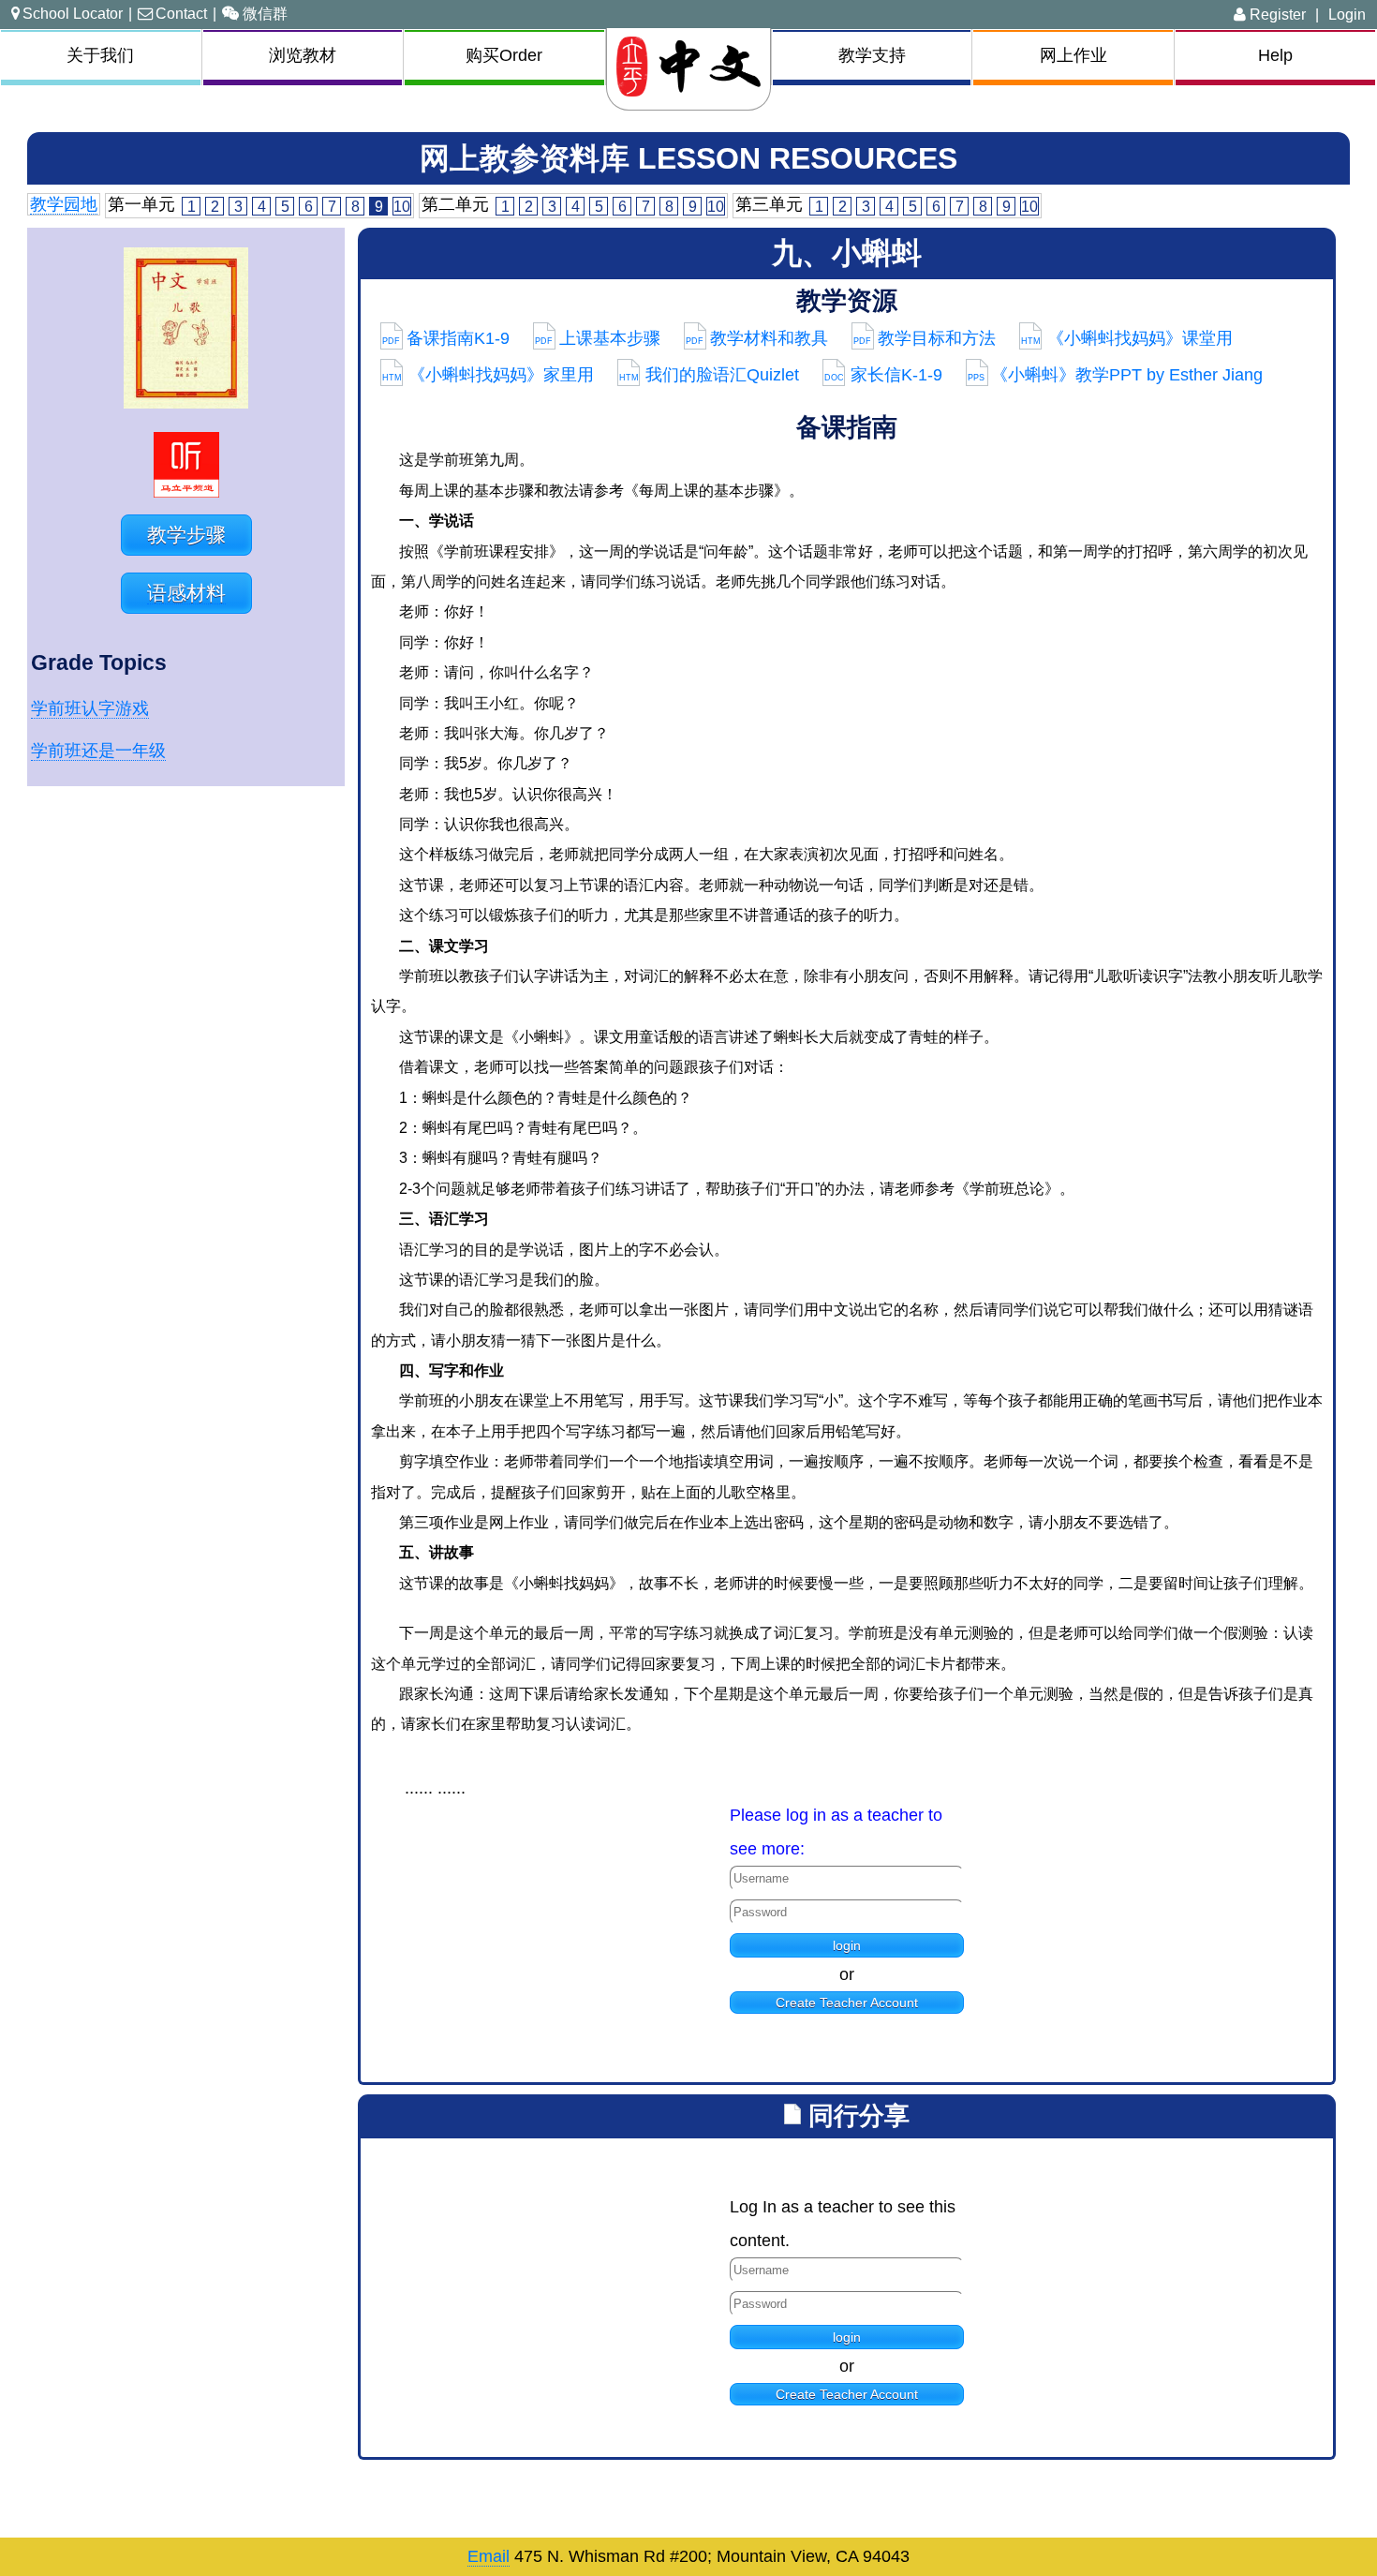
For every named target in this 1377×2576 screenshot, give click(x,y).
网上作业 (1073, 55)
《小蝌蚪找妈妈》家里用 (488, 375)
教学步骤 (186, 535)
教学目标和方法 (925, 338)
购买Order (504, 55)
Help (1275, 55)
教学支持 (872, 55)
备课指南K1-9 (446, 338)
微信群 (265, 13)
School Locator (73, 13)
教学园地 (64, 204)
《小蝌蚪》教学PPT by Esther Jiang (1115, 375)
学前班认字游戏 (90, 708)
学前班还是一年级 (98, 751)
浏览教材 (303, 55)
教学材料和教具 (757, 338)
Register (1276, 14)
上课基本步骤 (598, 338)
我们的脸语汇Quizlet (709, 375)
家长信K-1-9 (883, 375)
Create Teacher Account (847, 2003)
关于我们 (100, 55)
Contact (181, 13)
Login (1347, 14)
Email (489, 2556)
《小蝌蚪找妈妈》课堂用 (1127, 338)
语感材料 (186, 593)
